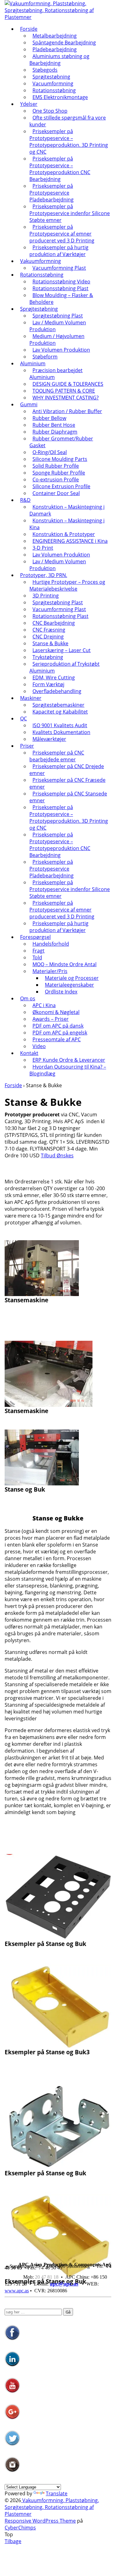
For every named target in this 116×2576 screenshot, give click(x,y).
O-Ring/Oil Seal (50, 452)
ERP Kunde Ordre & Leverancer (69, 1060)
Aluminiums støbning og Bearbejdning (59, 60)
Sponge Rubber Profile (59, 473)
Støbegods (45, 70)
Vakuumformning (41, 261)
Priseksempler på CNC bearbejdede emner (57, 756)
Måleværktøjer (49, 739)
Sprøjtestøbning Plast (58, 316)
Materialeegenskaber (69, 985)
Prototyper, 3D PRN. (44, 575)
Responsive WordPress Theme (40, 2521)
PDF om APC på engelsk (60, 1033)
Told (37, 957)
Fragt (39, 951)
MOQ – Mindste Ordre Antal (64, 964)
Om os (28, 998)
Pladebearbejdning (55, 49)
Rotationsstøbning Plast (60, 288)
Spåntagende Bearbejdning (64, 43)
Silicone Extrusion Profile (61, 486)
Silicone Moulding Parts (60, 459)
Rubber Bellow (49, 418)
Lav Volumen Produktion (61, 350)
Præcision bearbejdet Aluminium (56, 374)
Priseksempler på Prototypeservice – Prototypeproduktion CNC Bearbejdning (60, 169)
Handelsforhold (51, 944)
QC (24, 718)
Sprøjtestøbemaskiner (58, 705)
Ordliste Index (61, 992)
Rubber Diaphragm (55, 432)
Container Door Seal (56, 493)
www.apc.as (17, 2291)
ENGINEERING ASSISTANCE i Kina (70, 541)
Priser (27, 746)
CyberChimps (20, 2528)
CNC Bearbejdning (54, 623)
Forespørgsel (35, 937)
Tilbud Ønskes (57, 1155)
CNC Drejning (48, 637)
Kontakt (29, 1053)
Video (39, 1046)
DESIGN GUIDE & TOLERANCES (68, 384)
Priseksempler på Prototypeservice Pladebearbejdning (52, 193)
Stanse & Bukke (50, 643)
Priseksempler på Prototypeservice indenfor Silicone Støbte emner (70, 213)
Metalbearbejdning (55, 36)
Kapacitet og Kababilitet (60, 712)
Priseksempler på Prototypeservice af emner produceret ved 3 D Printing (62, 234)
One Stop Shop (50, 111)
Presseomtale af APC (57, 1039)
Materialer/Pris (50, 971)
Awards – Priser (51, 1019)
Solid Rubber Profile (56, 466)
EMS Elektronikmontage (60, 97)
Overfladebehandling (57, 691)
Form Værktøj (48, 684)
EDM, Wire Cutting (54, 678)
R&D (25, 500)
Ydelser (29, 104)
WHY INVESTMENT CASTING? (66, 398)
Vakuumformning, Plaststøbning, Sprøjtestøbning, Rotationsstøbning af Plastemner (52, 2507)
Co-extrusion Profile (56, 480)
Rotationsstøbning (54, 90)
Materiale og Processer (72, 978)
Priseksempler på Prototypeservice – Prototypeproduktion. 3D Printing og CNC (69, 142)
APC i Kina (44, 1005)
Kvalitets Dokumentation (61, 732)
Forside (29, 29)
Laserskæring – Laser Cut (62, 650)
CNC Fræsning (49, 630)
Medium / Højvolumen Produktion (57, 340)
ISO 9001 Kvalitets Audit (60, 725)
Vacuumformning (53, 83)
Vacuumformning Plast (59, 268)
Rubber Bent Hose (54, 425)
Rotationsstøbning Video (61, 281)
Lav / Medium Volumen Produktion (58, 326)
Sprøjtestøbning (51, 77)
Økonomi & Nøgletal (56, 1012)
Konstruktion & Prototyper (64, 534)
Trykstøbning (48, 657)
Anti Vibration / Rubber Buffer (67, 411)
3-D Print (43, 548)
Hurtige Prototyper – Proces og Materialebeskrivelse (67, 585)
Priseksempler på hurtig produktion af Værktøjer (59, 251)
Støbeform (45, 357)
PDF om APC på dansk (58, 1026)
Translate (57, 2493)
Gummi (29, 404)
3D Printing (46, 596)
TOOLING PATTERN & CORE (64, 391)
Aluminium (33, 363)
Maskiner (31, 698)
